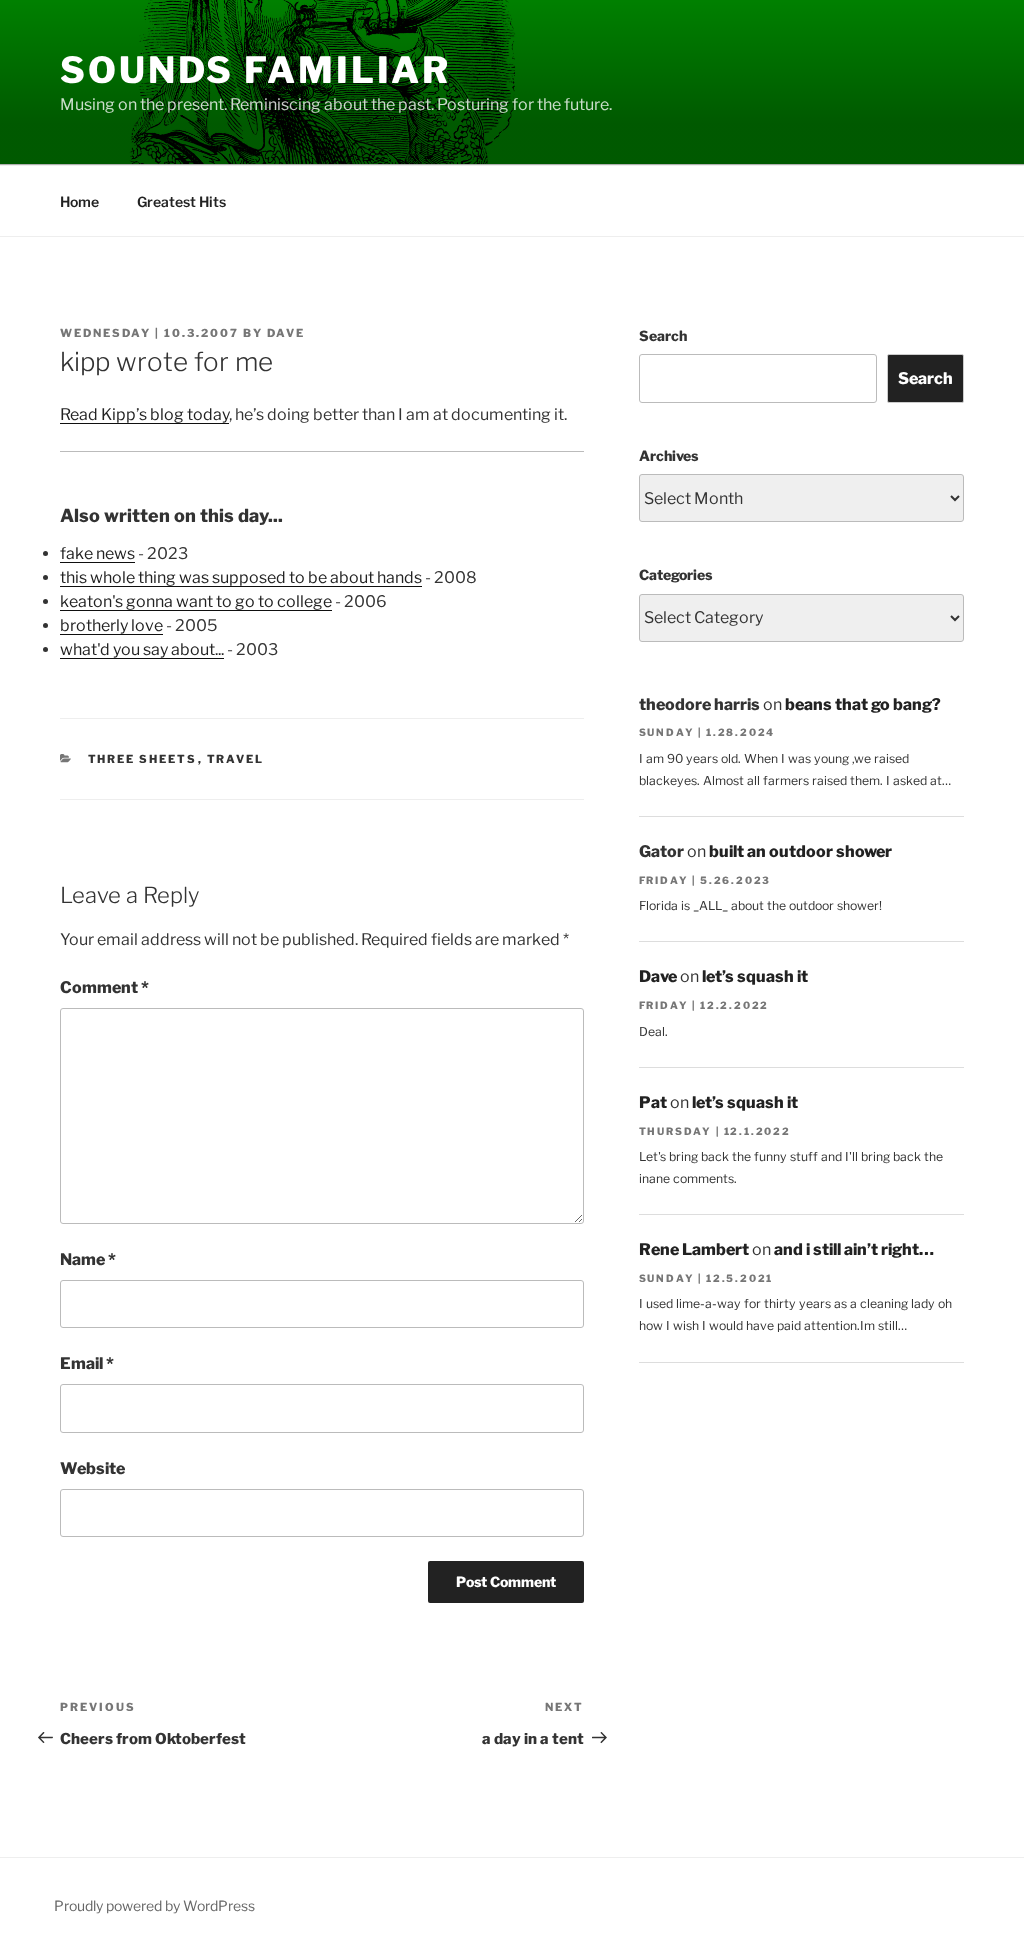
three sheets (143, 759)
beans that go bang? (863, 704)
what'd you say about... (142, 649)
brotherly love (111, 625)
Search (663, 335)
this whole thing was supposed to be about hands (241, 577)
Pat (653, 1102)
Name (88, 1259)
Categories (675, 574)
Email (87, 1363)
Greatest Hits (181, 201)
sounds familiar (255, 70)
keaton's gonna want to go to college (196, 601)
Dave (286, 333)
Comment (104, 987)
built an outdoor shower (800, 851)
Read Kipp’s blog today (144, 414)
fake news (97, 553)
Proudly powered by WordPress (154, 1905)
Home (79, 201)
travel (236, 759)
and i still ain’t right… (854, 1249)
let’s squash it (755, 976)
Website (92, 1468)
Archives (668, 455)
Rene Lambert (694, 1249)
